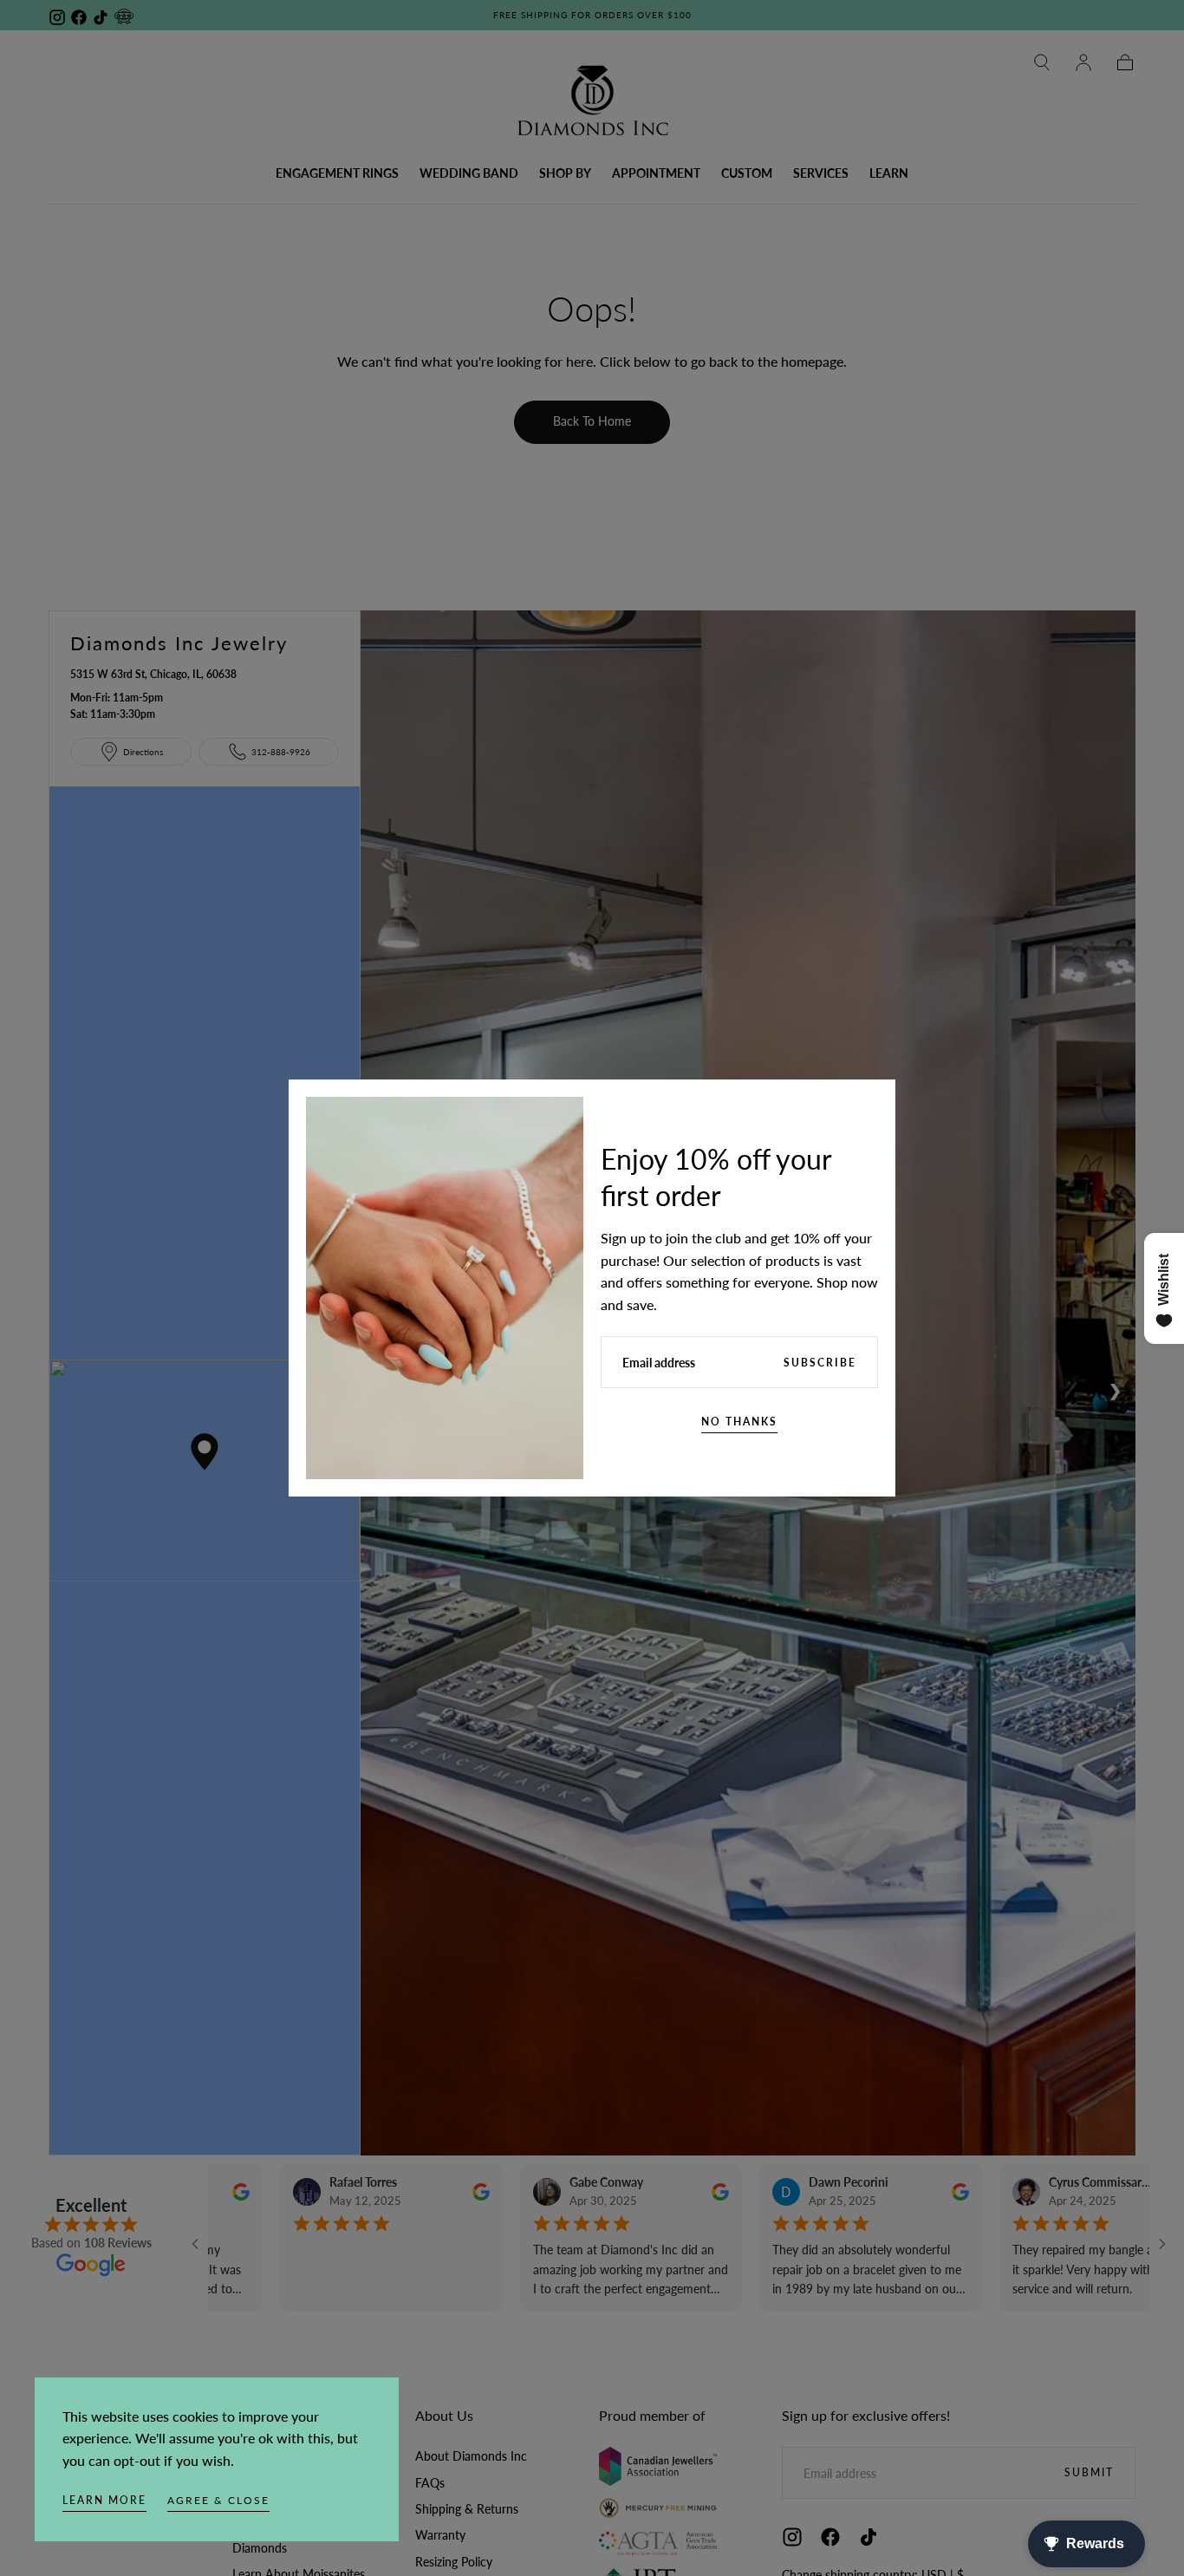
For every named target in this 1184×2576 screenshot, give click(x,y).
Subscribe (820, 1363)
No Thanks (739, 1422)
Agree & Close (218, 2500)
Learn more (104, 2500)
